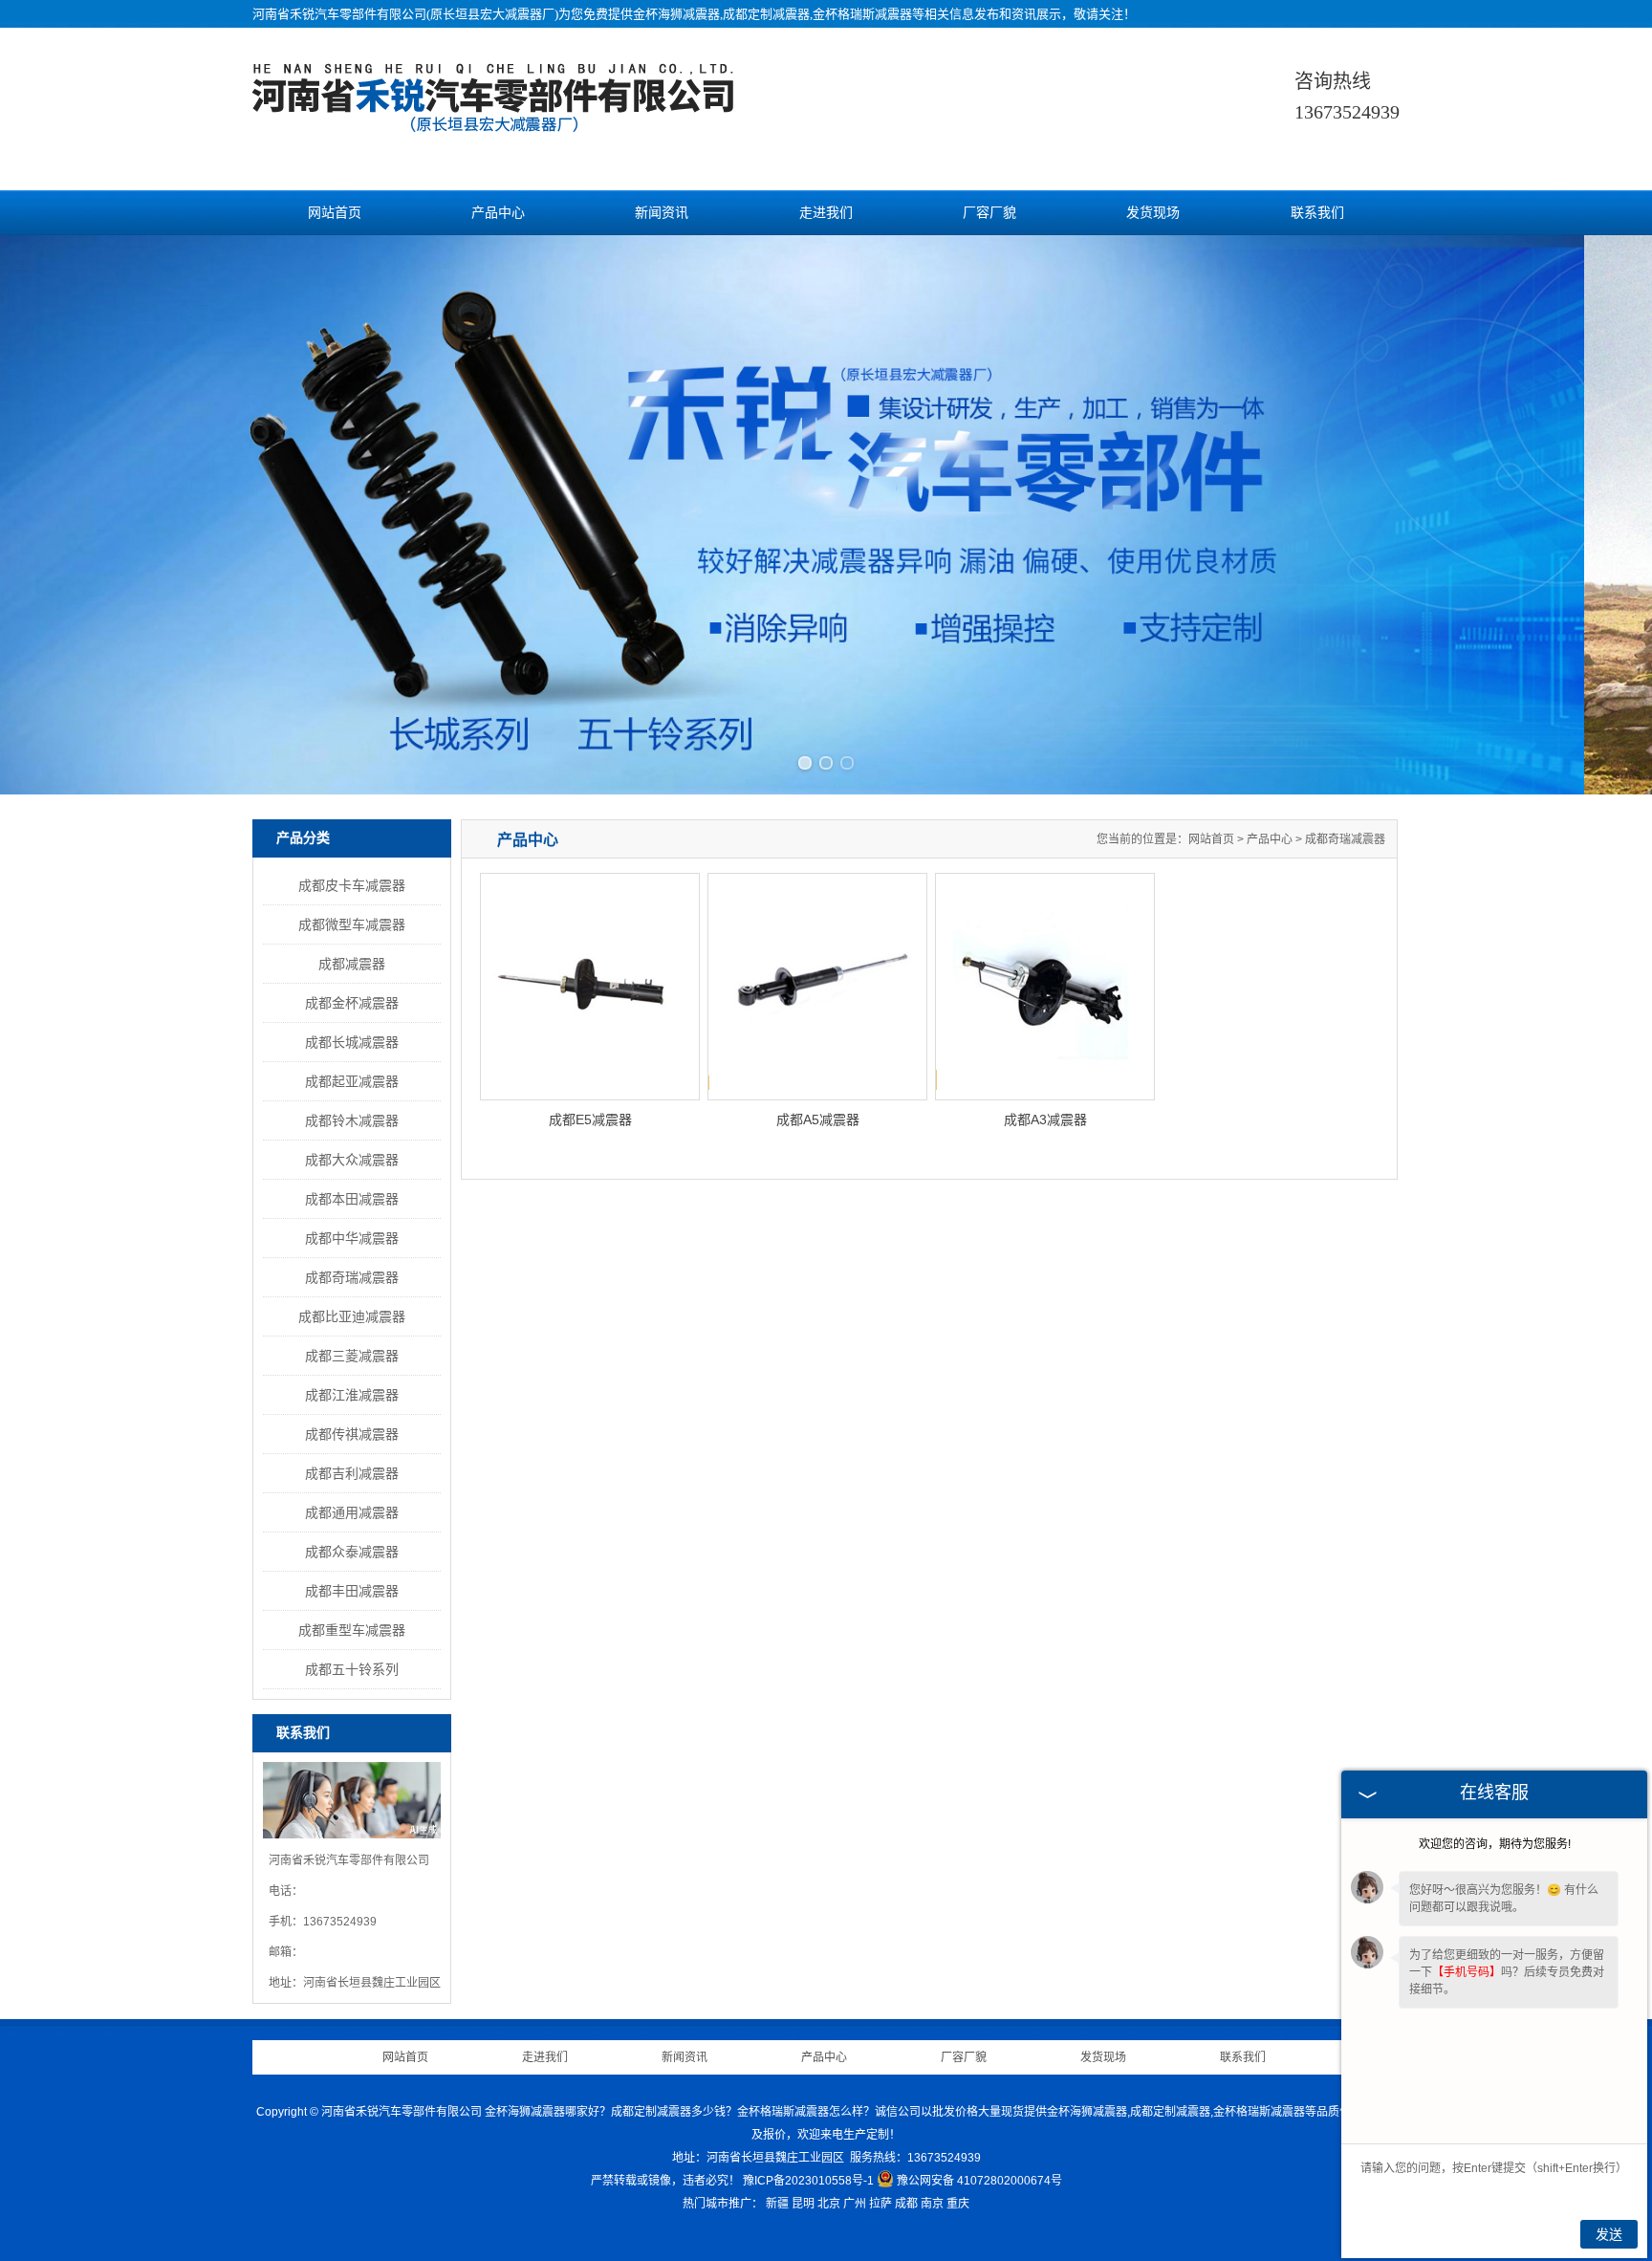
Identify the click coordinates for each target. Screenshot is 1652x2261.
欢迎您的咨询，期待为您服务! (1495, 1844)
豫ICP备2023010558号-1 (808, 2181)
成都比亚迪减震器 (352, 1316)
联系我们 (1317, 213)
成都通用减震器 (352, 1512)
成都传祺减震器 (352, 1434)
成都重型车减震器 (352, 1630)
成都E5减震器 (590, 1120)
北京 (829, 2204)
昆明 (803, 2204)
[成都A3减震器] (1045, 987)
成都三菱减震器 (352, 1356)
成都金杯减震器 (352, 1003)
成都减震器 (352, 964)
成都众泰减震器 (352, 1552)
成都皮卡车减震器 (352, 885)
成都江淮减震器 (352, 1395)
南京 (932, 2204)
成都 (906, 2204)
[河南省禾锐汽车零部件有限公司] (496, 122)
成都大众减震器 (352, 1160)
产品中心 (498, 213)
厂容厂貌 (989, 213)
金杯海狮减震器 (676, 14)
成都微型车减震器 (352, 924)
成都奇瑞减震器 (352, 1277)
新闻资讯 (662, 213)
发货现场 (1153, 213)
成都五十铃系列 (352, 1669)
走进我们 (826, 213)
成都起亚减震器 (352, 1081)
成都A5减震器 (818, 1120)
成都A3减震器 (1045, 1120)
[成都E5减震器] (590, 987)
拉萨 (880, 2204)
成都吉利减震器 (352, 1473)
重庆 (958, 2204)
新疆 (777, 2204)
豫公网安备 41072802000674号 (979, 2181)
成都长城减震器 (352, 1042)
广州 (855, 2204)
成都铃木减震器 (352, 1120)
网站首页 (335, 213)
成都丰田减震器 (352, 1591)
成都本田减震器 (352, 1199)
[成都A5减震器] (817, 987)
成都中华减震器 (352, 1238)
